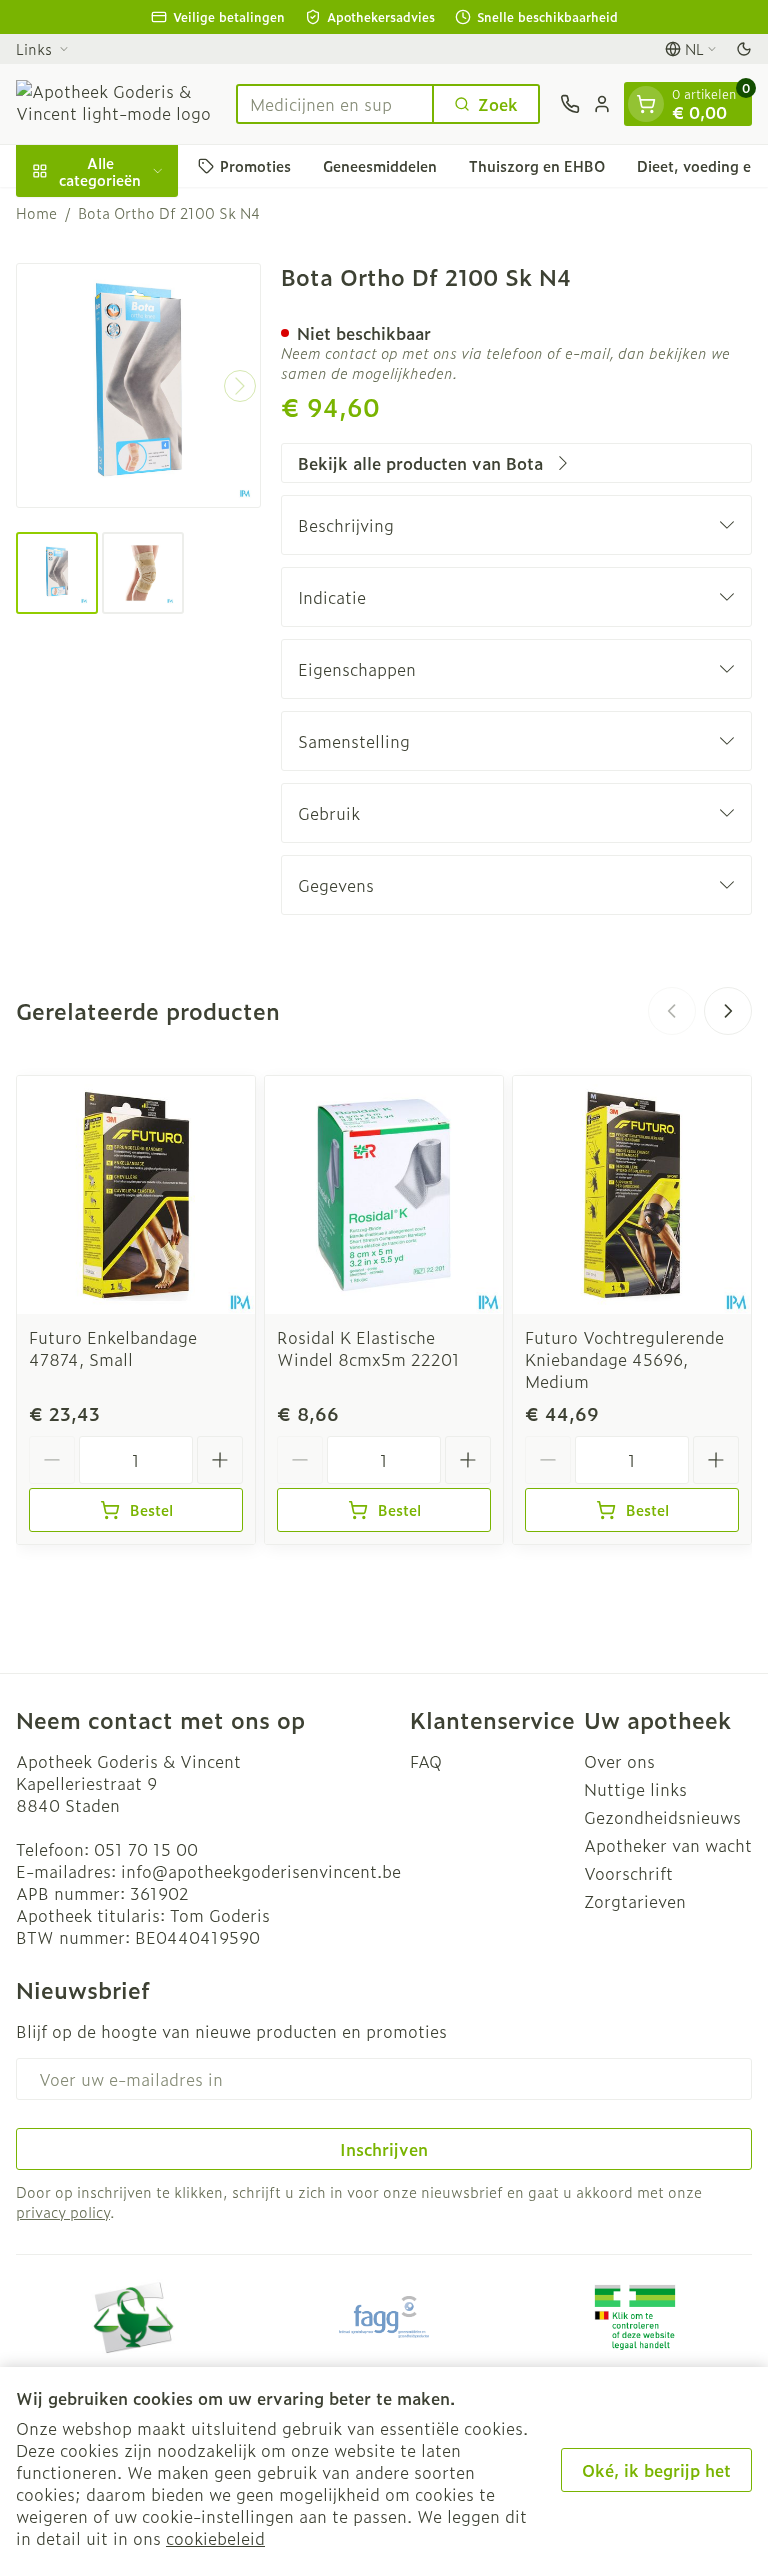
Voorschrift (628, 1873)
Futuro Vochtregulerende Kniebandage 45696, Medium (624, 1359)
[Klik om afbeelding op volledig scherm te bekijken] (138, 385)
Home (36, 213)
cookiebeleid (215, 2538)
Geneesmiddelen (380, 165)
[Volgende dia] (728, 1011)
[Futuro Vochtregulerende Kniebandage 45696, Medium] (632, 1195)
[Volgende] (240, 386)
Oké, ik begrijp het (656, 2470)
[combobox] (335, 104)
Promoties (255, 165)
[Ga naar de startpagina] (116, 104)
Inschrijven (384, 2149)
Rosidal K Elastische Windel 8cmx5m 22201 (368, 1348)
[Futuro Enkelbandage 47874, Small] (136, 1195)
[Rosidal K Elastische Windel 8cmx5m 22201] (384, 1195)
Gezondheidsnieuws (662, 1817)
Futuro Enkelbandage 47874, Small (113, 1348)
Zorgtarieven (635, 1901)
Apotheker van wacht (668, 1845)
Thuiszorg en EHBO (537, 165)
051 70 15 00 (146, 1849)
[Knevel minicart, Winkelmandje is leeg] (646, 104)
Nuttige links (635, 1789)
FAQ (426, 1761)
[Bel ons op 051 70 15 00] (570, 104)
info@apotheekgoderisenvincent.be (261, 1871)
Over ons (619, 1761)
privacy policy (63, 2211)
